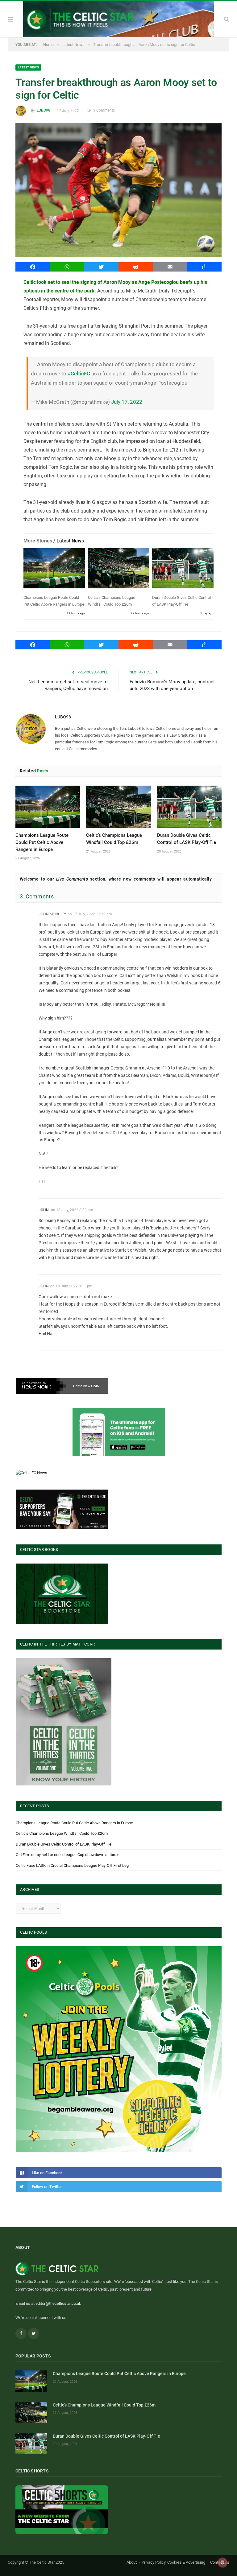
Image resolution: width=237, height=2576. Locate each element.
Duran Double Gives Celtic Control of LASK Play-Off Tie (64, 1844)
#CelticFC (79, 374)
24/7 (96, 1386)
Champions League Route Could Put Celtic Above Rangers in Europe (42, 842)
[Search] (227, 19)
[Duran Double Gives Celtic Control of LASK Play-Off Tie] (183, 570)
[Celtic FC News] (31, 1473)
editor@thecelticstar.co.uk (58, 2303)
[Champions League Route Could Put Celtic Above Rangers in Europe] (54, 570)
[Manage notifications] (222, 2562)
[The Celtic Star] (118, 18)
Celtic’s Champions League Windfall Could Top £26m (62, 1833)
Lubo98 (44, 110)
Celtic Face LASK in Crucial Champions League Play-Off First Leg (72, 1865)
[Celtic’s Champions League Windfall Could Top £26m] (119, 570)
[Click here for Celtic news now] (119, 1432)
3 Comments (104, 110)
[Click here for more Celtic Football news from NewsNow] (41, 1386)
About (132, 2562)
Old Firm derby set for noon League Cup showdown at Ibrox (67, 1855)
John (44, 1210)
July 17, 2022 (127, 402)
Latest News (28, 67)
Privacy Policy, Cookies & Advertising (173, 2562)
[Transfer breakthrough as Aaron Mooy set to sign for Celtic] (118, 191)
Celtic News (83, 1386)
